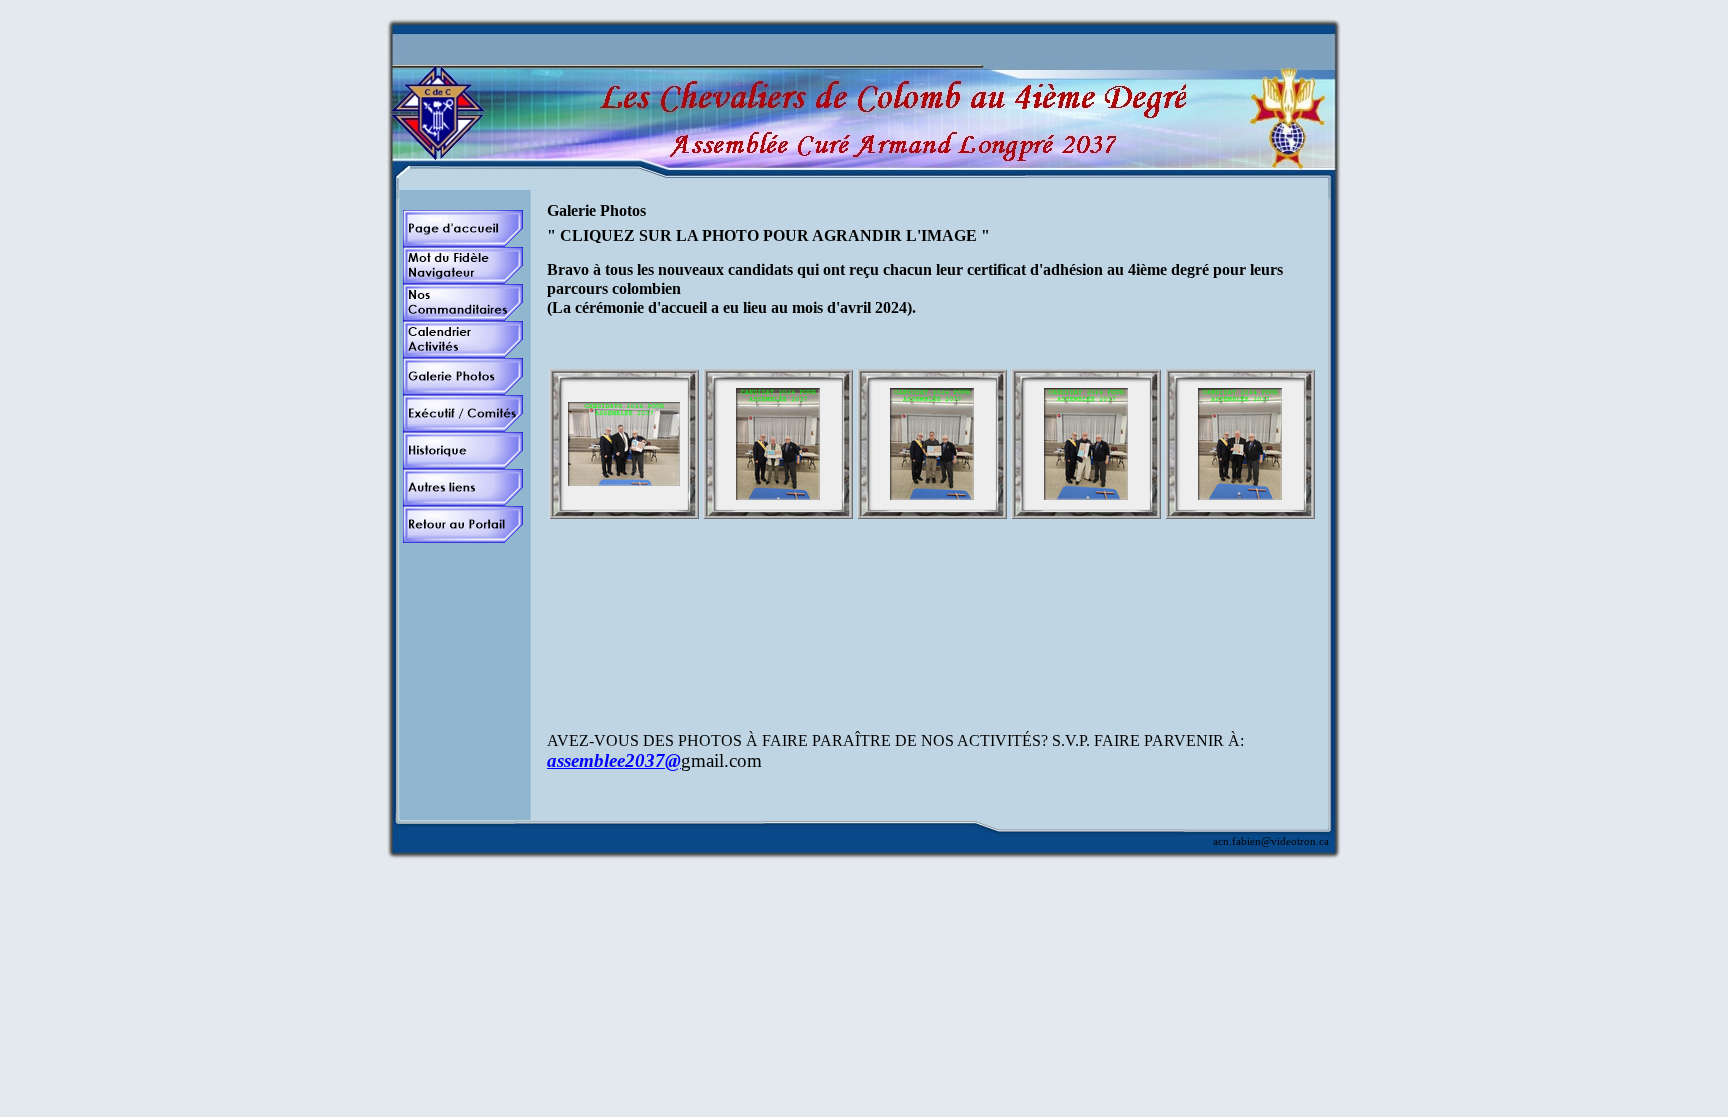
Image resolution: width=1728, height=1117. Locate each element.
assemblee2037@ (614, 760)
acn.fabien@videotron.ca (1271, 841)
